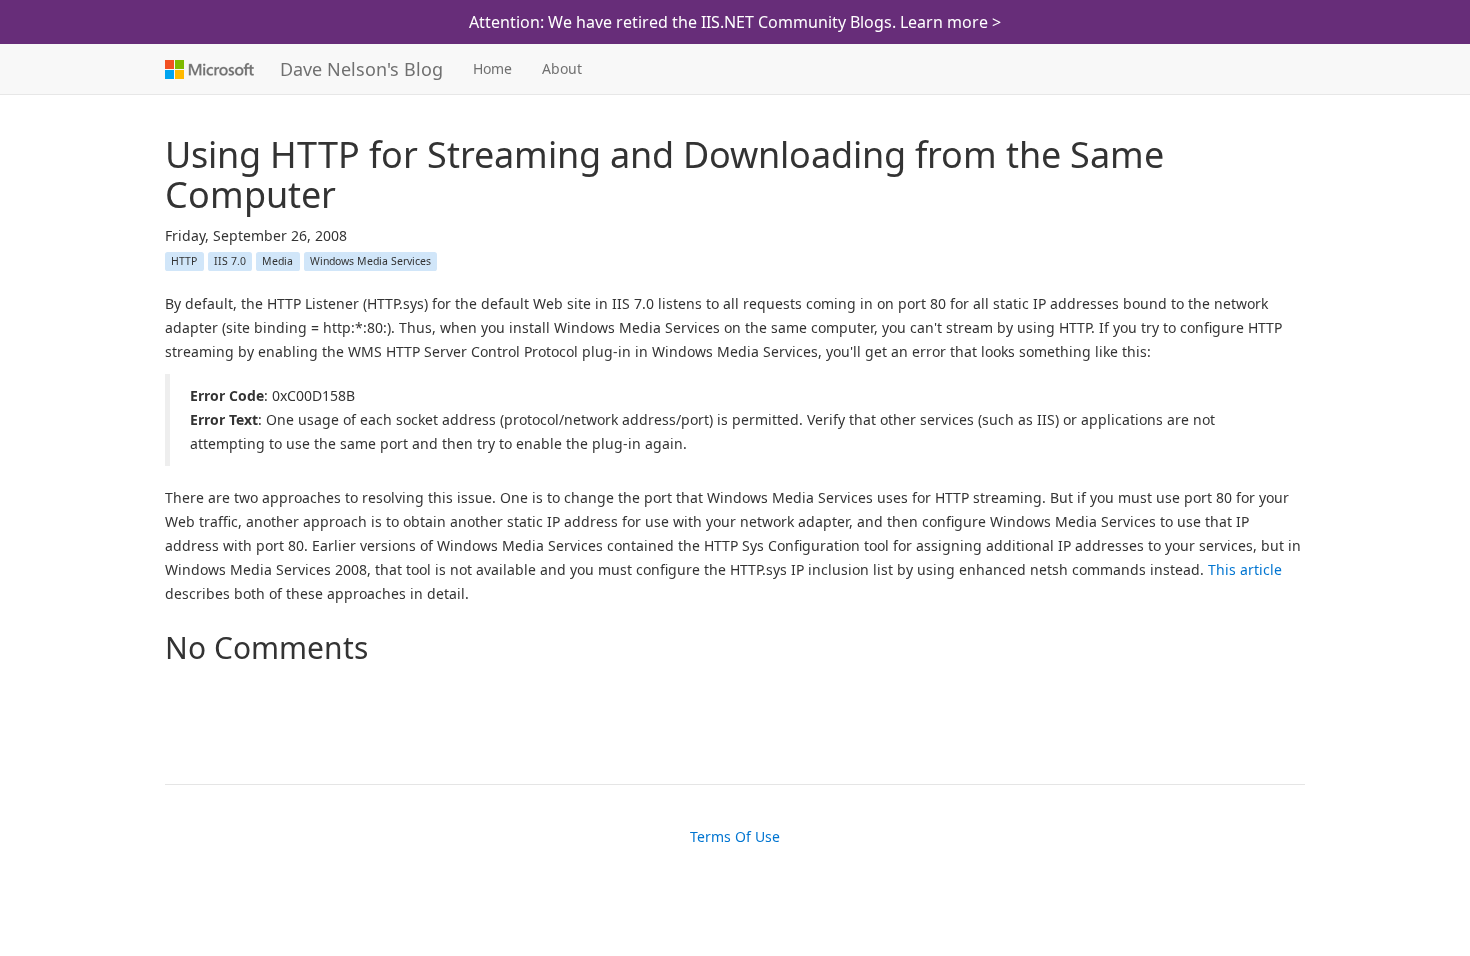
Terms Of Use (735, 836)
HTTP (184, 261)
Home (492, 68)
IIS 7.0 (230, 261)
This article (1245, 569)
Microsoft (207, 69)
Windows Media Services (370, 261)
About (562, 68)
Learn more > (950, 22)
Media (277, 261)
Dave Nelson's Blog (361, 69)
